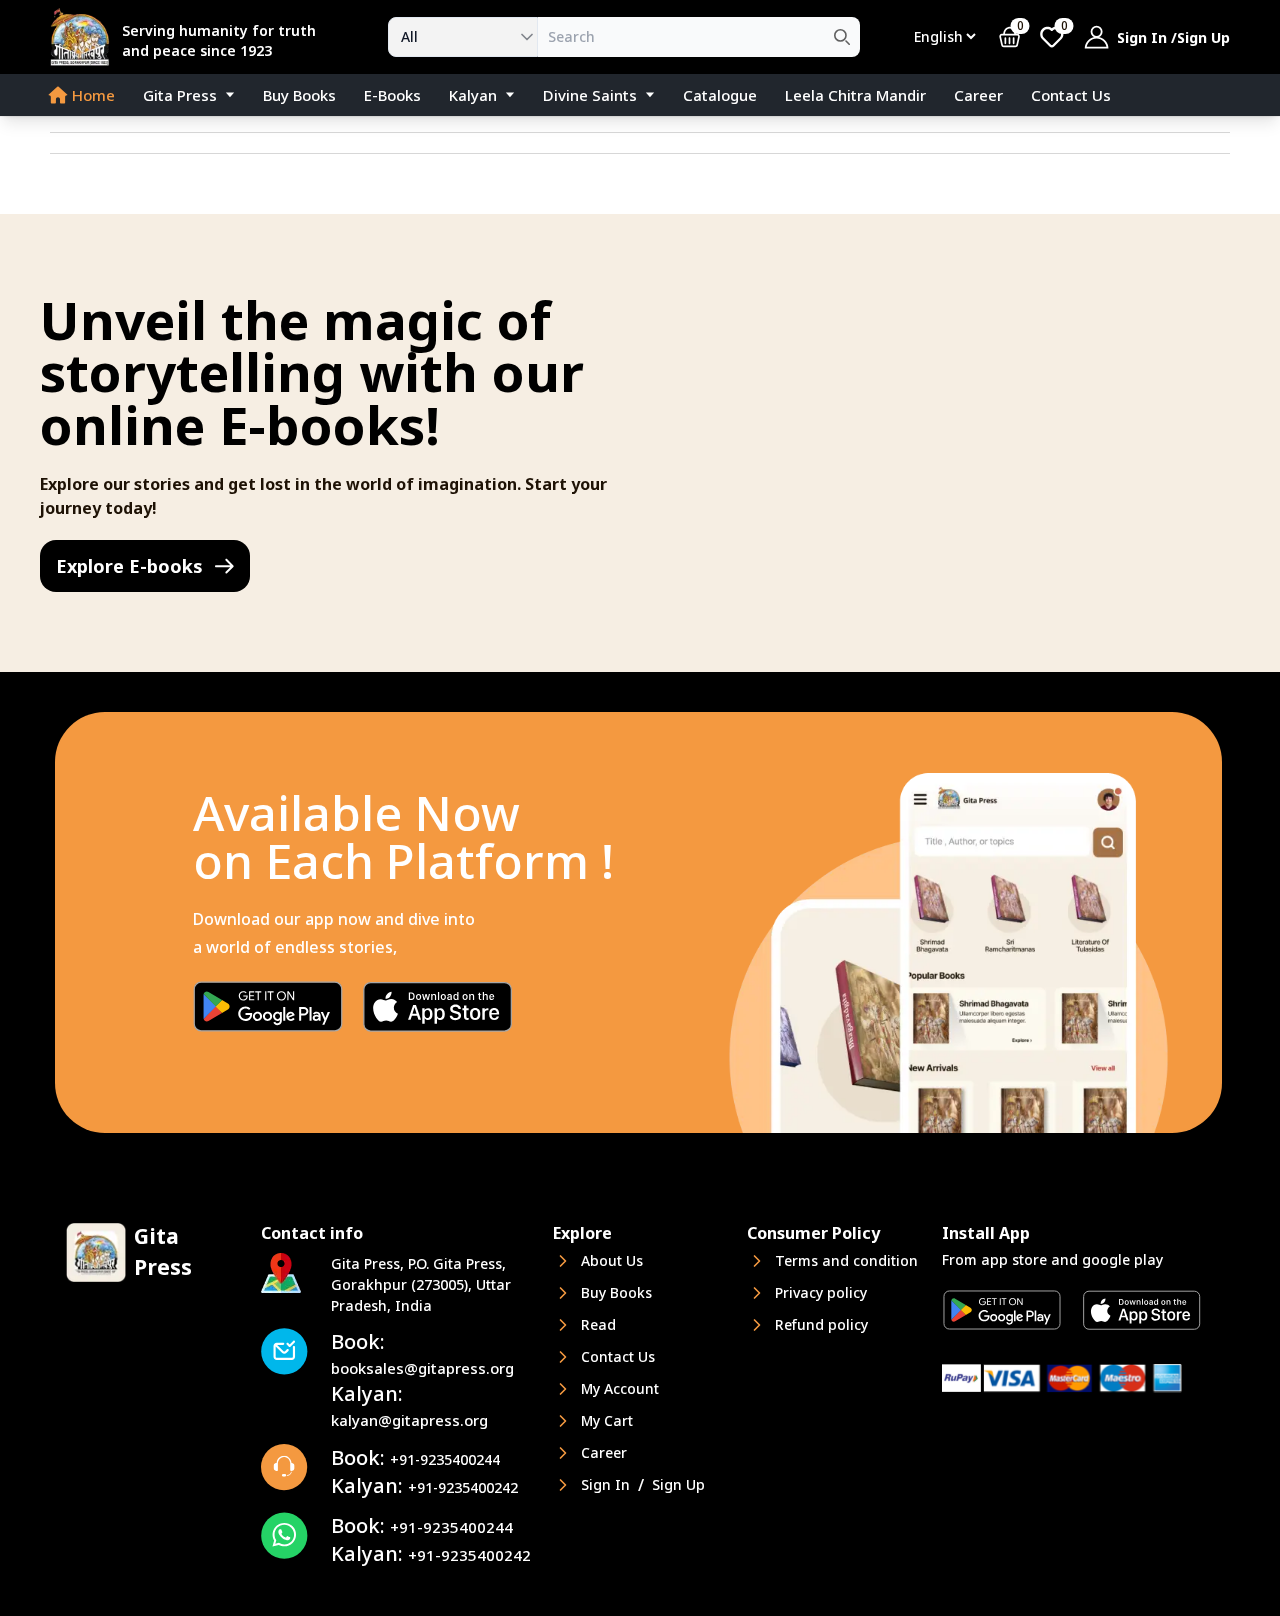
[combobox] (463, 37)
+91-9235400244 (415, 1459)
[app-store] (438, 1006)
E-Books (392, 95)
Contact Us (1071, 95)
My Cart (607, 1420)
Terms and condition (846, 1260)
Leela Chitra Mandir (855, 95)
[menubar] (640, 95)
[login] (1096, 37)
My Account (620, 1388)
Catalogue (720, 95)
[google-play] (268, 1006)
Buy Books (299, 95)
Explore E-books (129, 566)
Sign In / (1147, 37)
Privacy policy (821, 1292)
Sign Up (1203, 37)
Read (598, 1324)
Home (93, 95)
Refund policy (821, 1324)
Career (978, 95)
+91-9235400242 (424, 1487)
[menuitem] (79, 95)
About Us (612, 1260)
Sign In (605, 1484)
